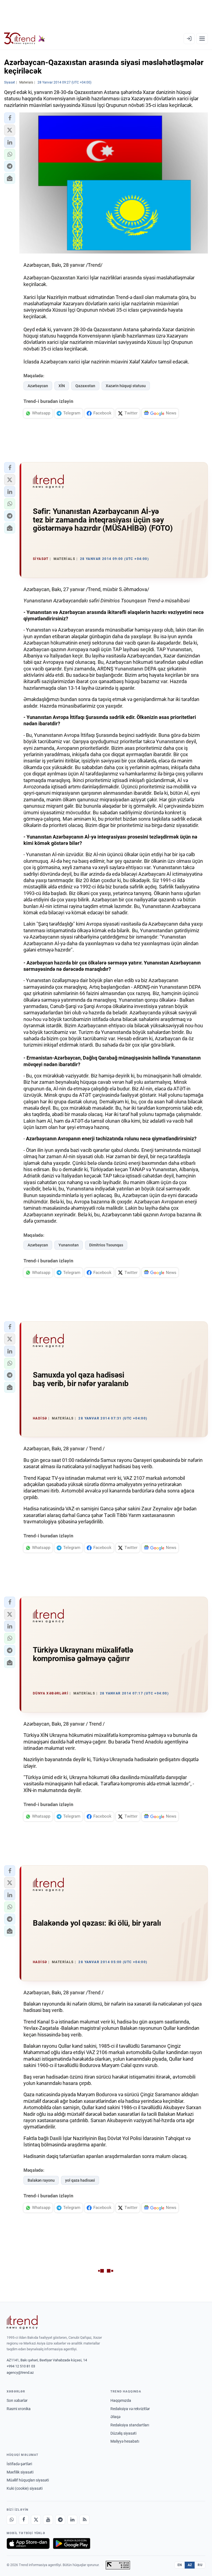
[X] (36, 2520)
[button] (10, 118)
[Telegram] (60, 2520)
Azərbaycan (38, 386)
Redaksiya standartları (130, 2425)
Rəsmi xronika (19, 2409)
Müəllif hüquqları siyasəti (28, 2480)
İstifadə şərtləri (19, 2464)
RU (200, 2565)
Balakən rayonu (41, 2180)
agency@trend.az (20, 2372)
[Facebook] (24, 2520)
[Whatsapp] (12, 2520)
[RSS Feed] (84, 2520)
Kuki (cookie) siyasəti (25, 2488)
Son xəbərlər (17, 2400)
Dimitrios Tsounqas (106, 1245)
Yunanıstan (69, 1245)
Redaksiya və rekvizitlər (130, 2409)
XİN (62, 386)
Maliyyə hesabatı (125, 2441)
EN (180, 2565)
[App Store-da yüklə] (28, 2543)
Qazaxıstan (85, 386)
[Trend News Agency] (22, 2322)
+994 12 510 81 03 (21, 2366)
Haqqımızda (121, 2400)
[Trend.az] (25, 39)
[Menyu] (202, 39)
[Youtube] (48, 2520)
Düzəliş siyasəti (123, 2433)
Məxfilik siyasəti (20, 2472)
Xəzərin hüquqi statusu (126, 386)
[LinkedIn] (72, 2520)
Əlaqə (115, 2417)
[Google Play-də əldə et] (72, 2543)
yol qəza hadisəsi (80, 2180)
